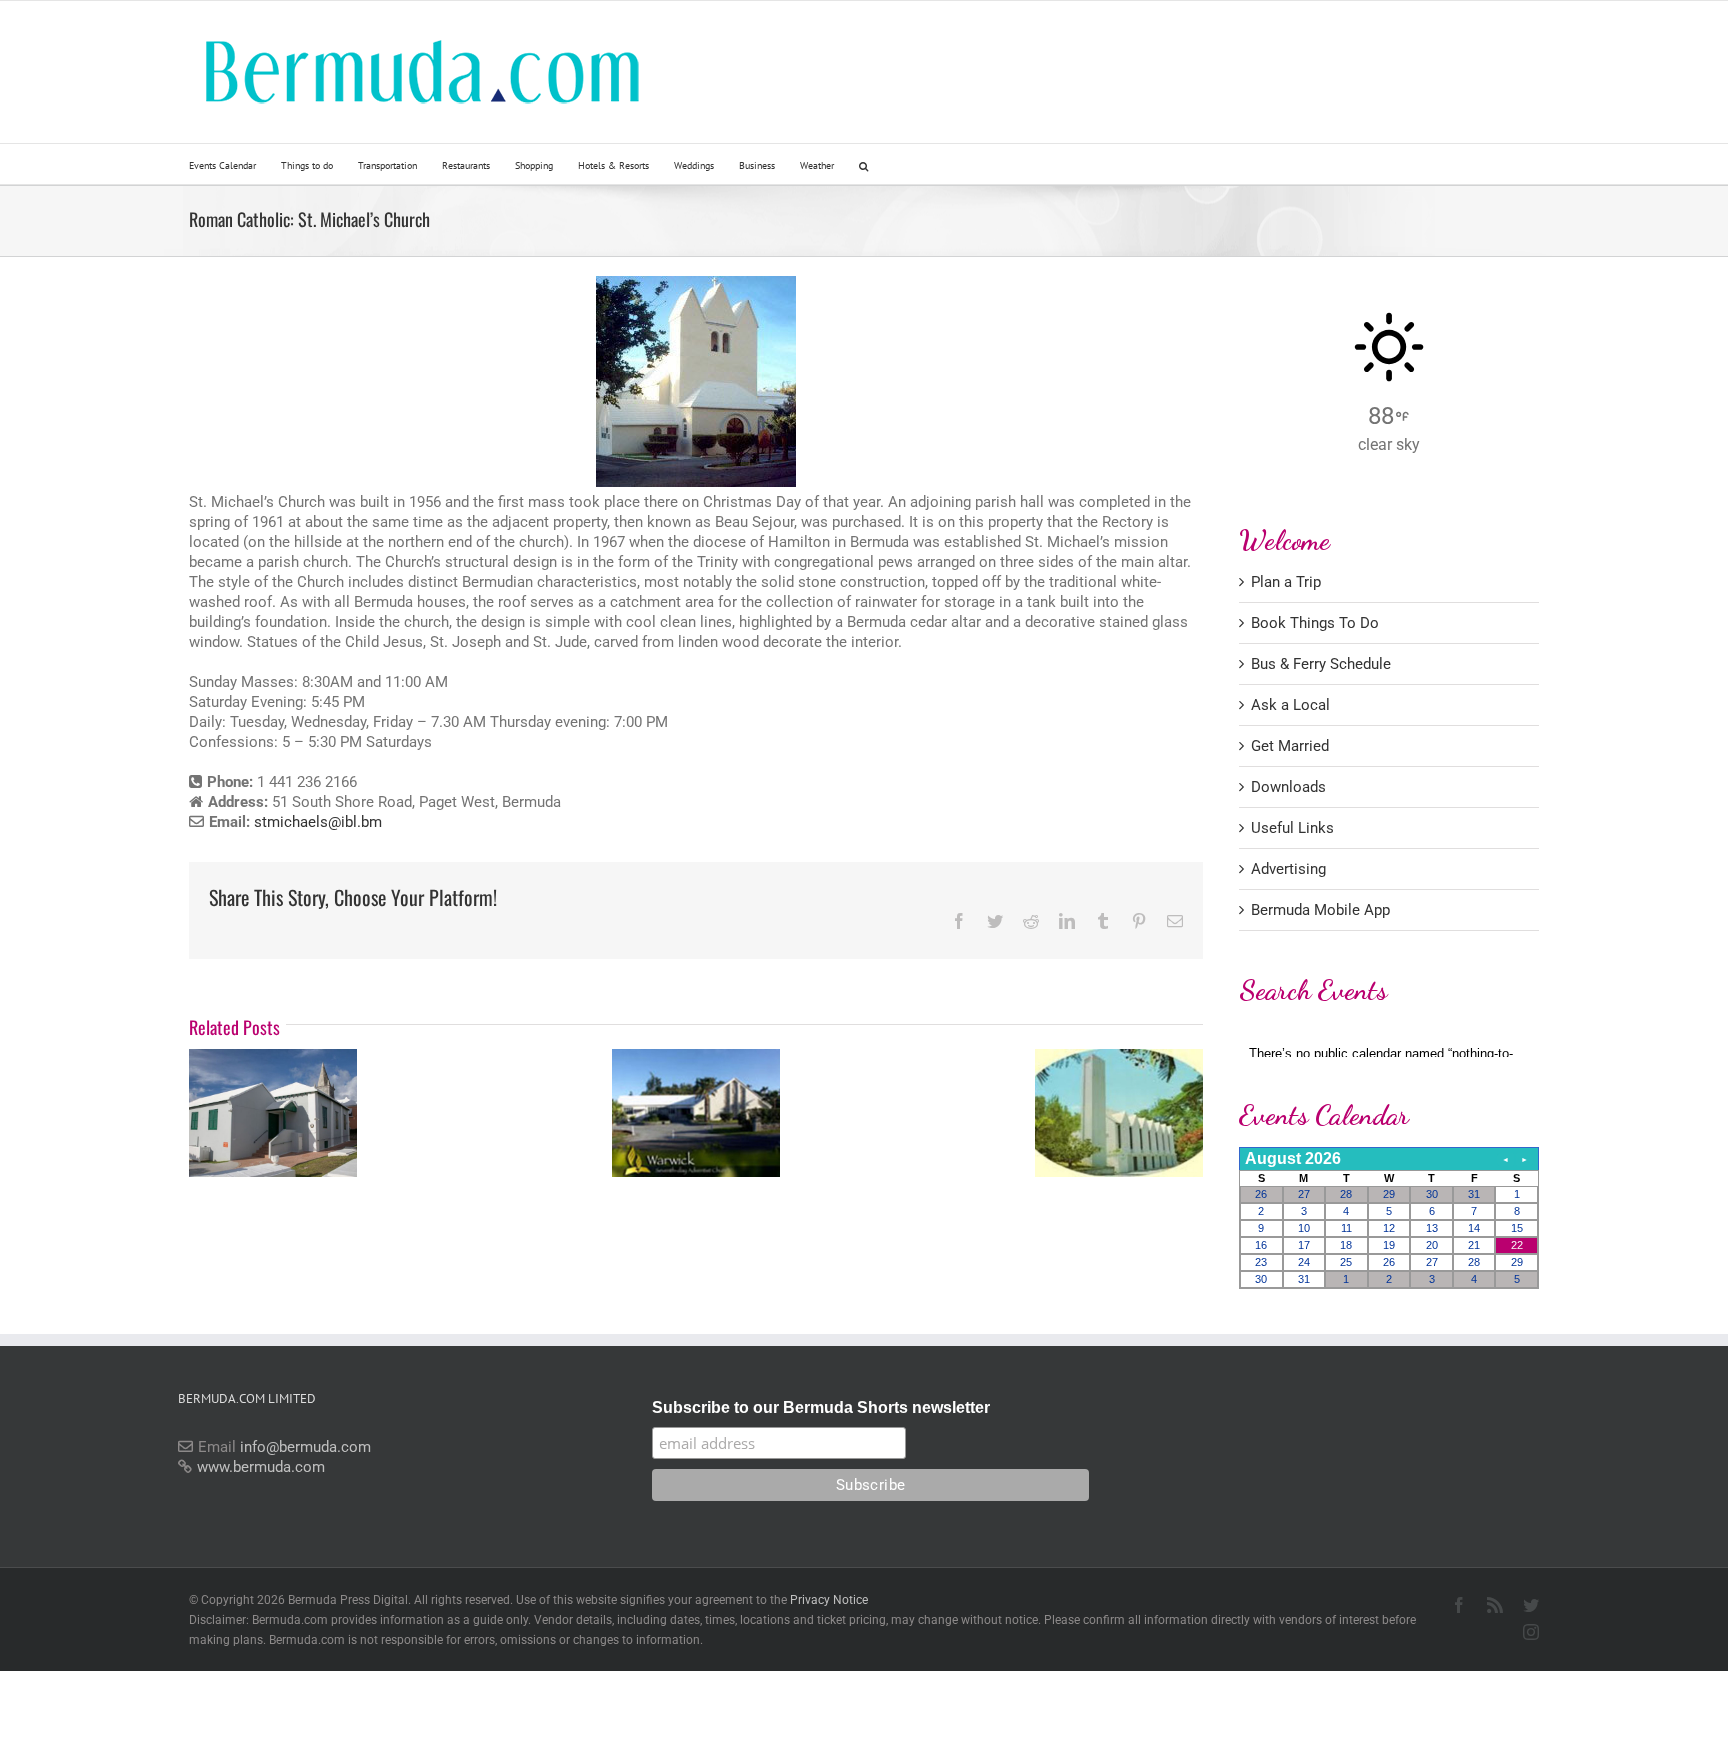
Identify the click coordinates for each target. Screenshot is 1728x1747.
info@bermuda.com (305, 1447)
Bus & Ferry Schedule (1321, 664)
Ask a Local (1290, 705)
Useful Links (1292, 828)
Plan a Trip (1286, 582)
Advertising (1288, 869)
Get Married (1290, 746)
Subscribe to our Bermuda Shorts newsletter (821, 1407)
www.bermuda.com (261, 1467)
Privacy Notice (829, 1600)
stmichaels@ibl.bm (318, 822)
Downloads (1288, 787)
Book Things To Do (1315, 623)
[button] (863, 164)
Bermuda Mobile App (1320, 910)
